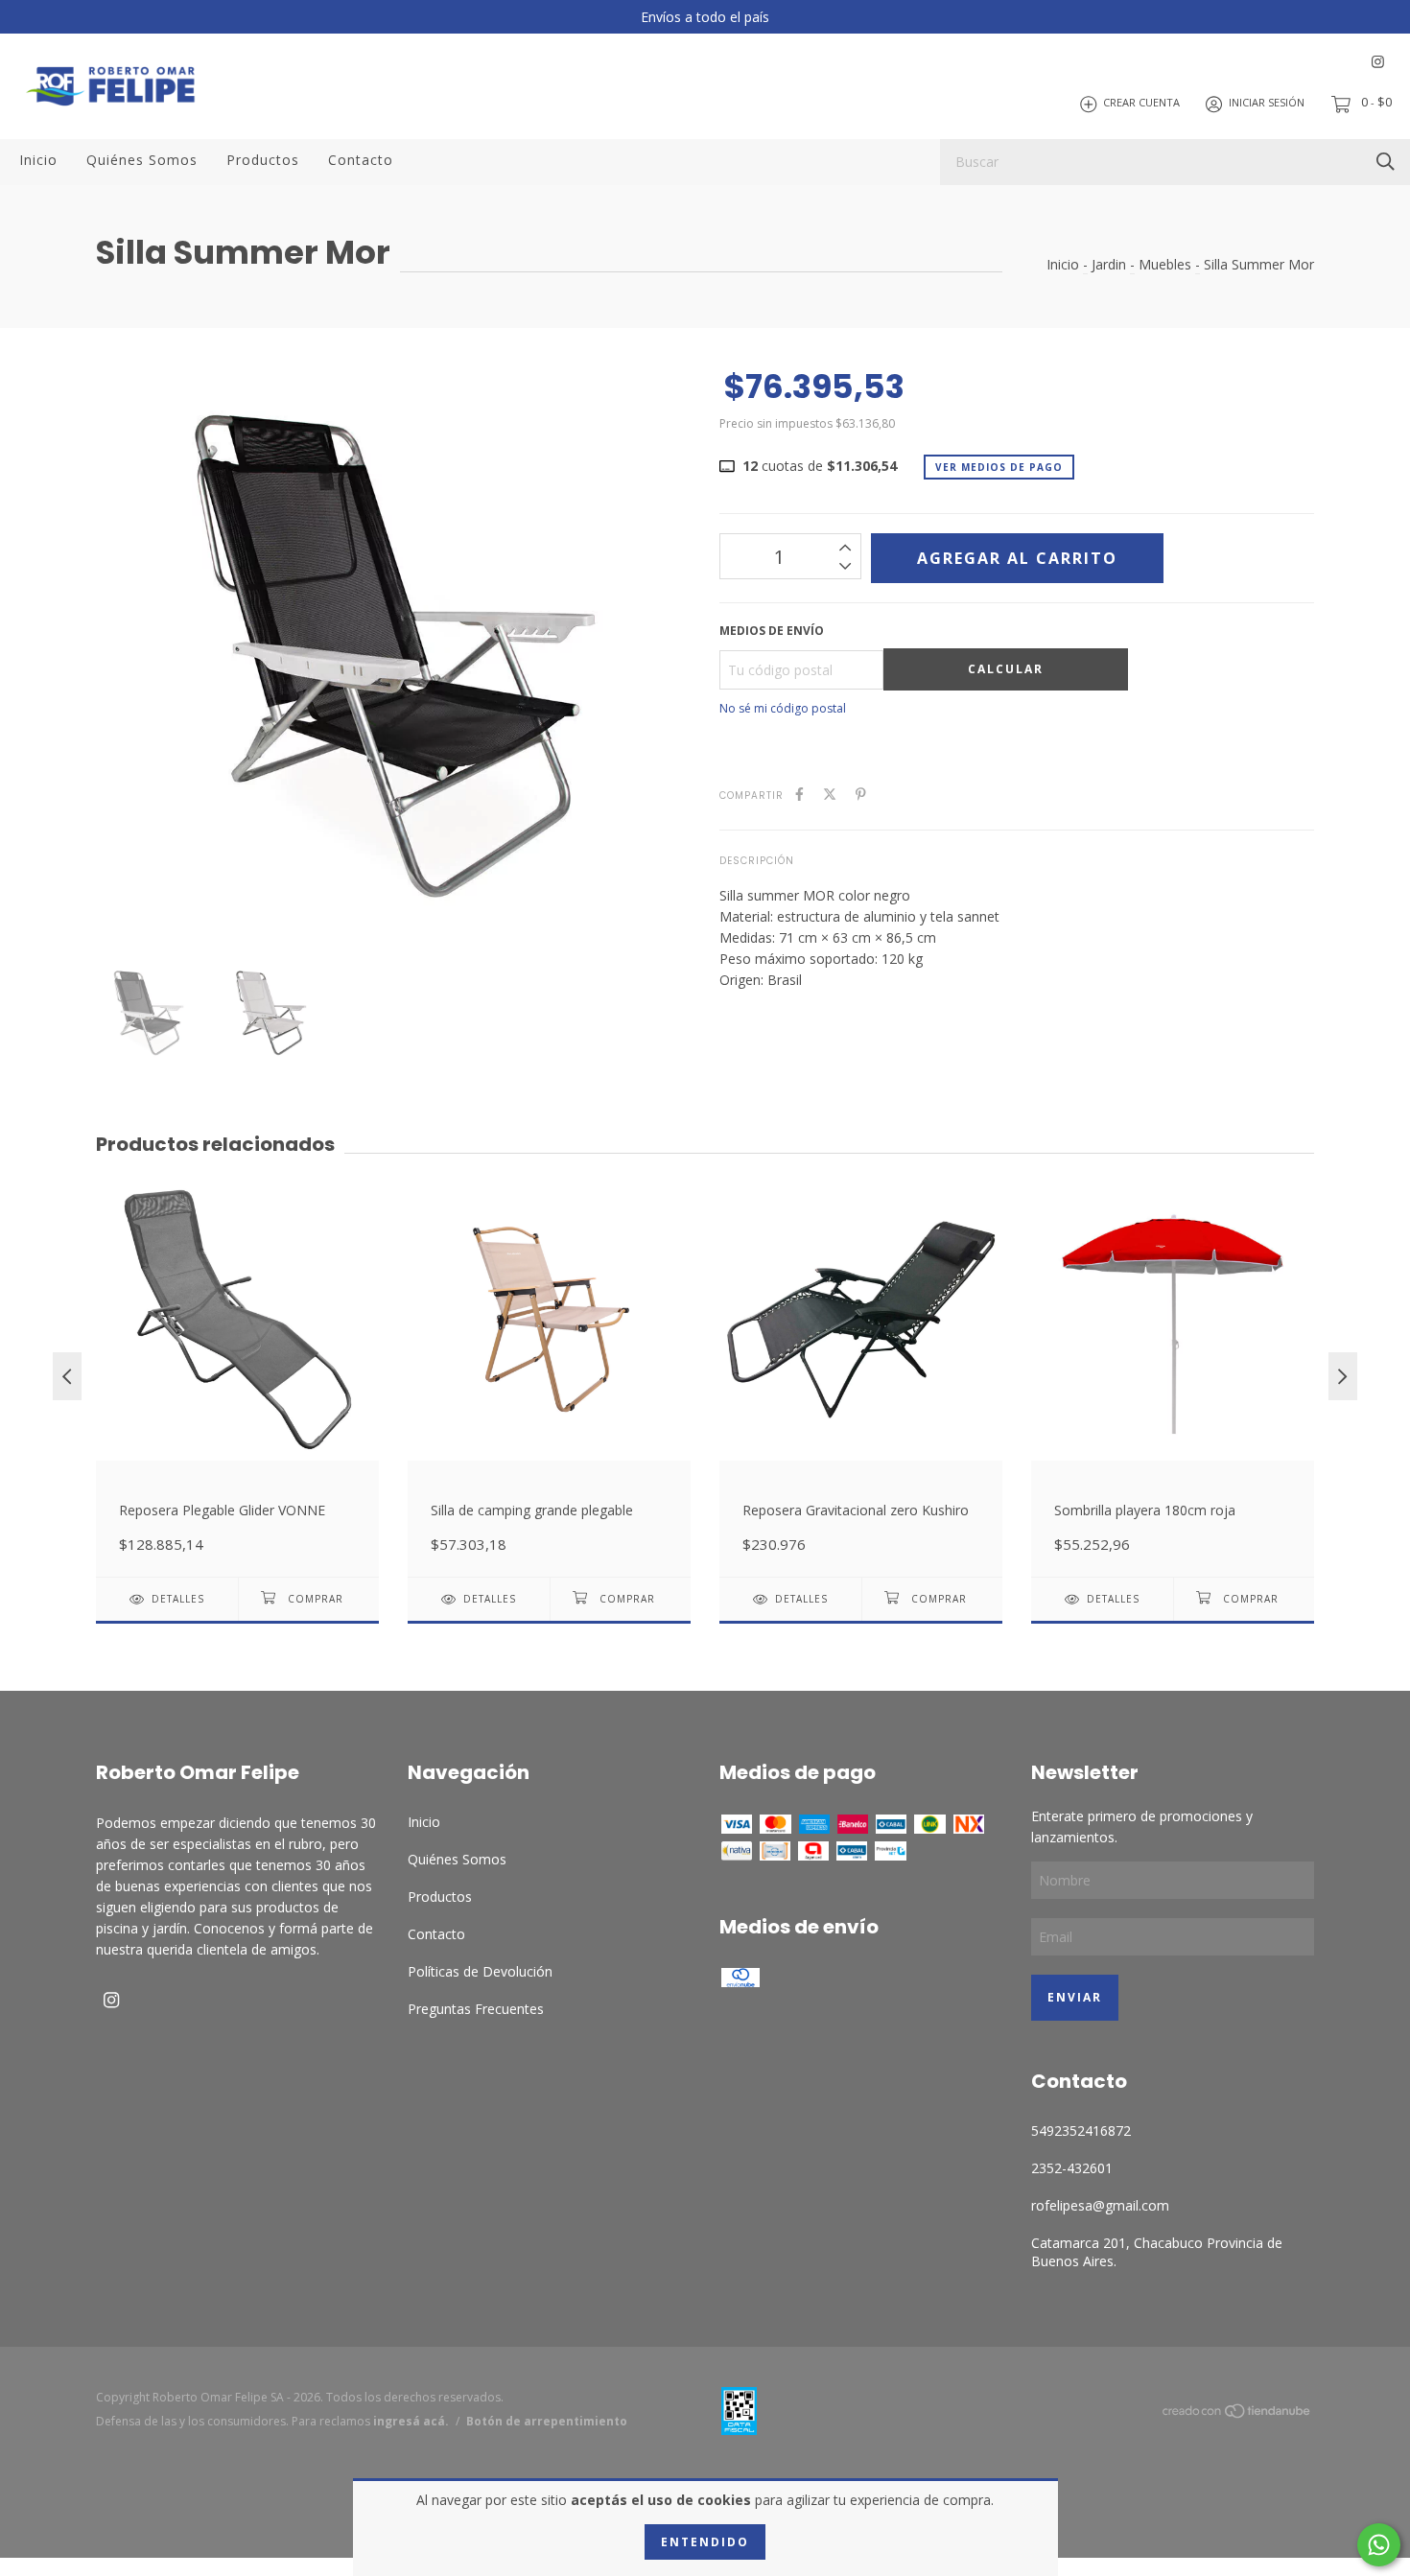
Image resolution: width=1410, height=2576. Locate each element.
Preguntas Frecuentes (476, 2009)
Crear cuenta (1141, 103)
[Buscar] (1386, 161)
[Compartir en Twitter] (830, 794)
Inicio (38, 160)
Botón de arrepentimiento (547, 2421)
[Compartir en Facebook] (799, 794)
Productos (263, 160)
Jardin (1109, 264)
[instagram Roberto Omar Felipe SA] (1378, 62)
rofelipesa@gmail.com (1100, 2205)
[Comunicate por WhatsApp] (1379, 2545)
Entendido (705, 2542)
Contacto (361, 160)
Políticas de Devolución (480, 1971)
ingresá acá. (411, 2421)
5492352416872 (1081, 2131)
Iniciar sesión (1267, 103)
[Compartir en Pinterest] (861, 794)
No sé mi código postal (783, 708)
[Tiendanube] (1237, 2414)
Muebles (1165, 264)
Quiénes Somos (142, 160)
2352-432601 (1072, 2168)
